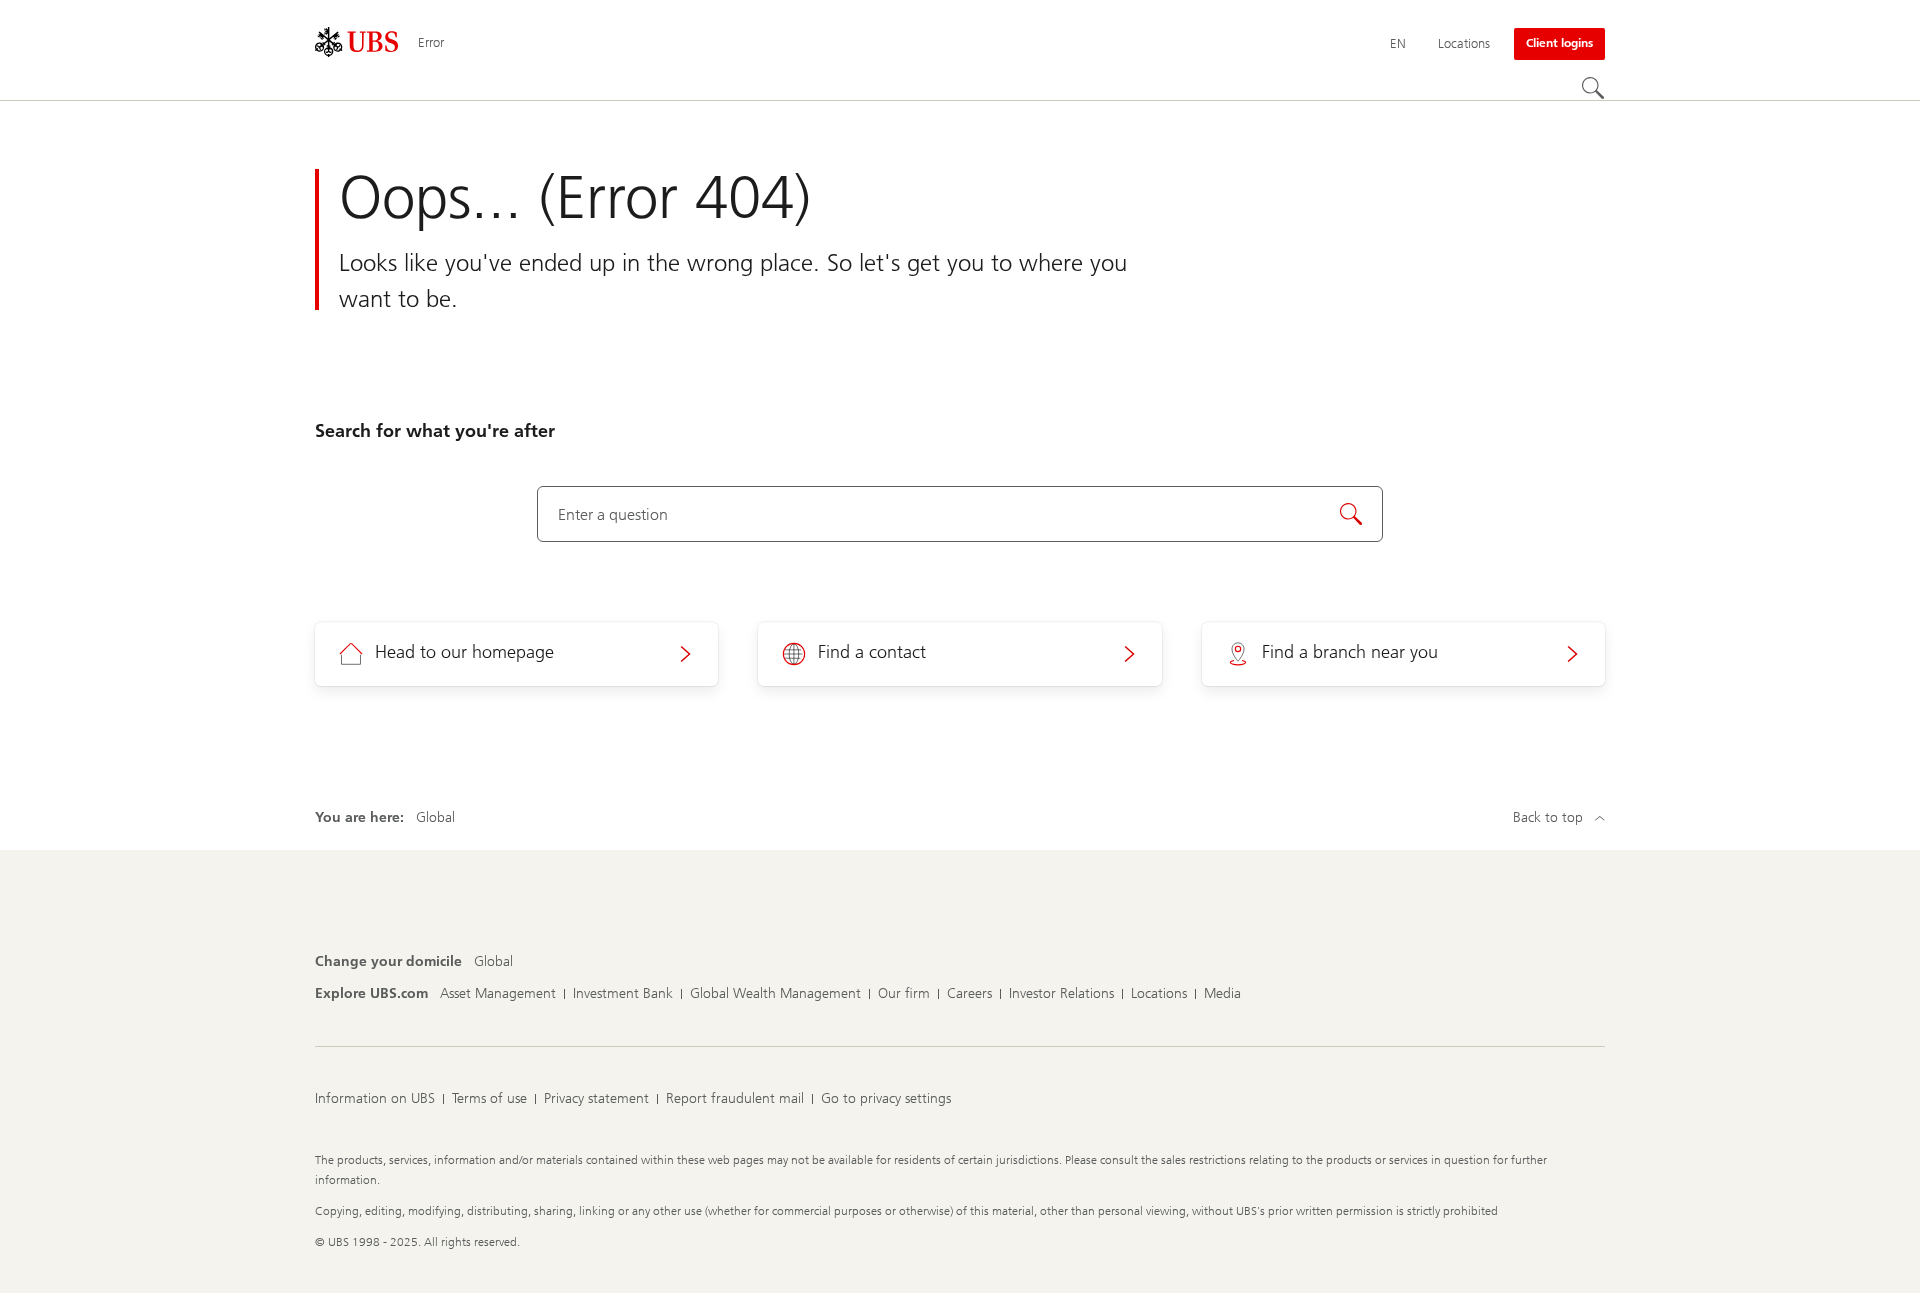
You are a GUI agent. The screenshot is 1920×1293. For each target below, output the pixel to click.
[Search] (1593, 88)
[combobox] (960, 514)
